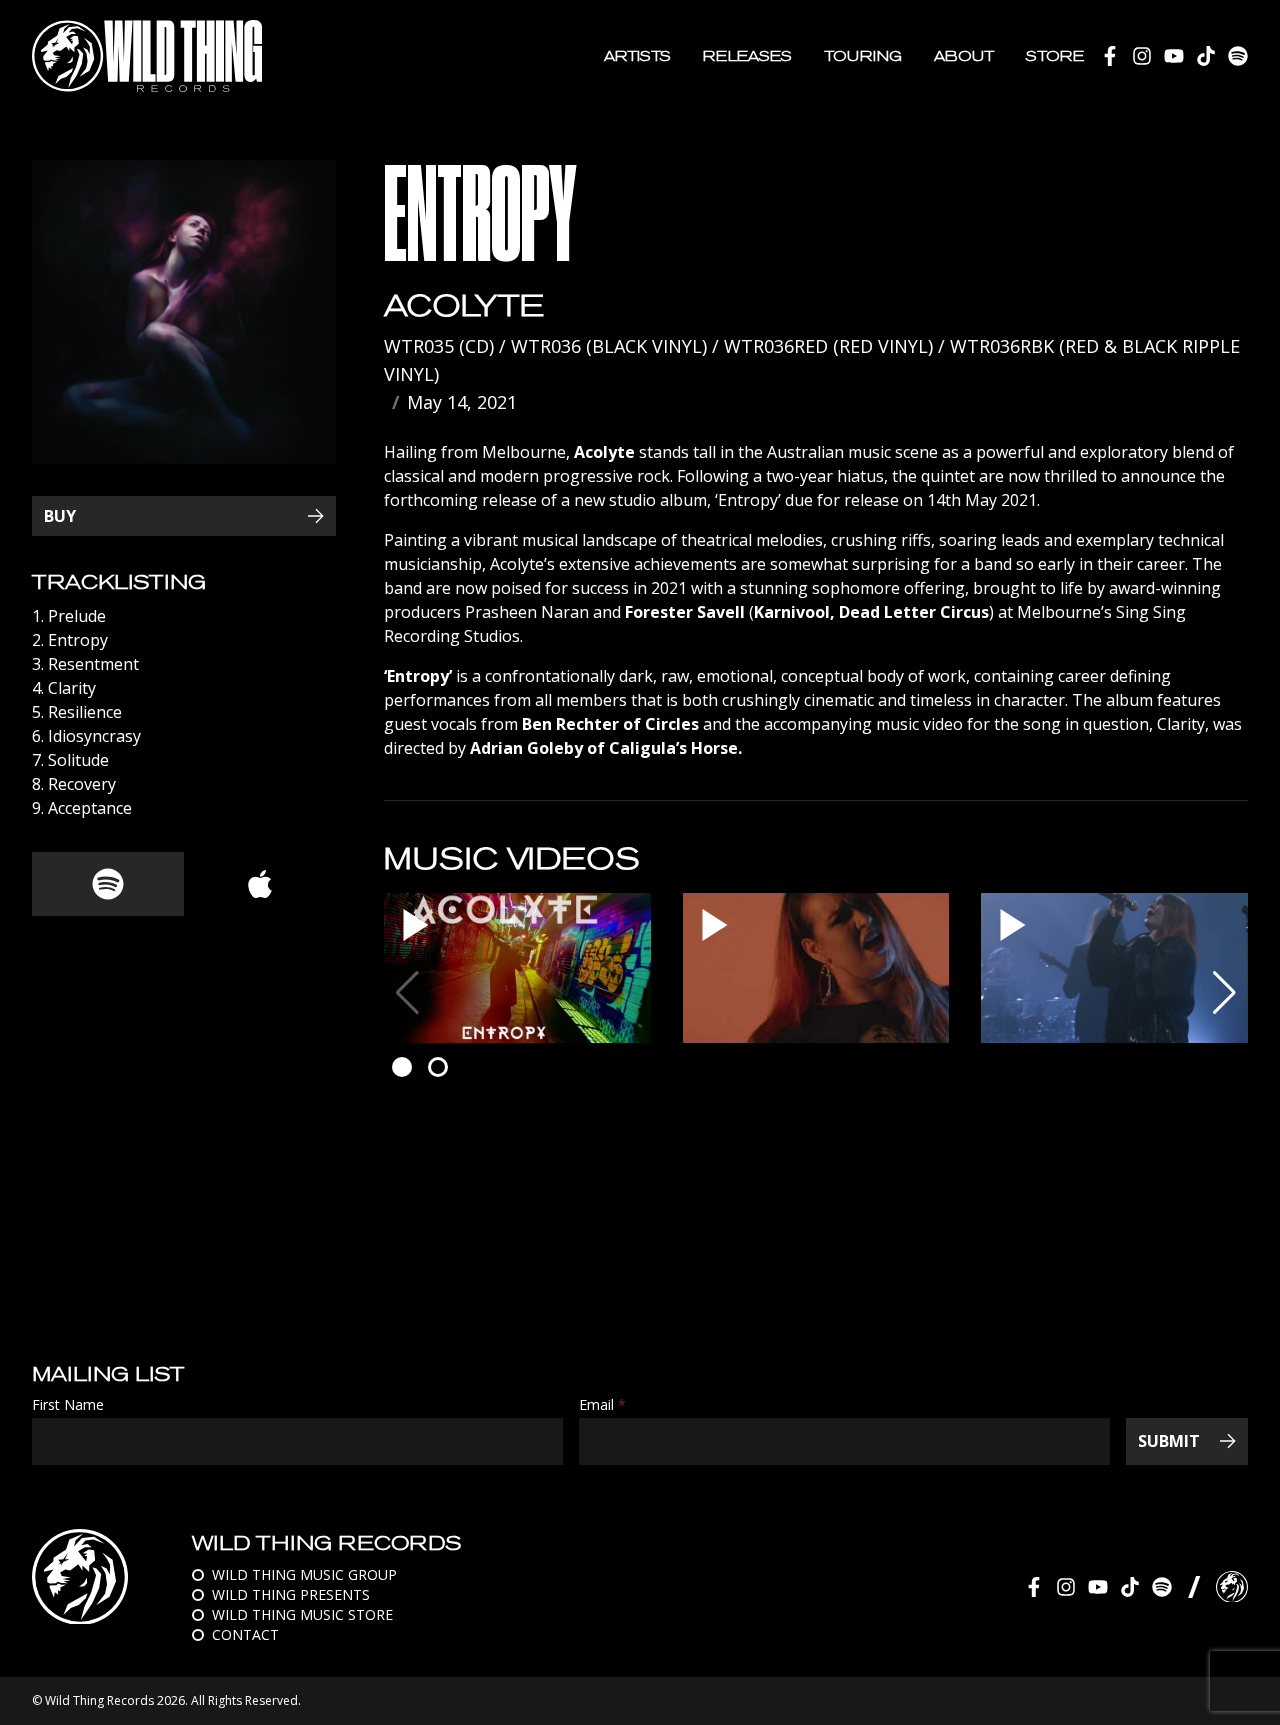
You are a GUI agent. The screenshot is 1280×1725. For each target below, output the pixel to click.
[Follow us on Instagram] (1142, 56)
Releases (747, 56)
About (964, 56)
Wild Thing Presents (291, 1594)
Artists (637, 56)
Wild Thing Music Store (302, 1614)
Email (602, 1405)
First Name (68, 1405)
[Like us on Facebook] (1110, 56)
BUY (60, 516)
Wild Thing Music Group (304, 1574)
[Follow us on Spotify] (1238, 56)
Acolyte (464, 305)
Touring (863, 56)
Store (1055, 56)
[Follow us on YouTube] (1174, 56)
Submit (1169, 1441)
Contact (245, 1634)
